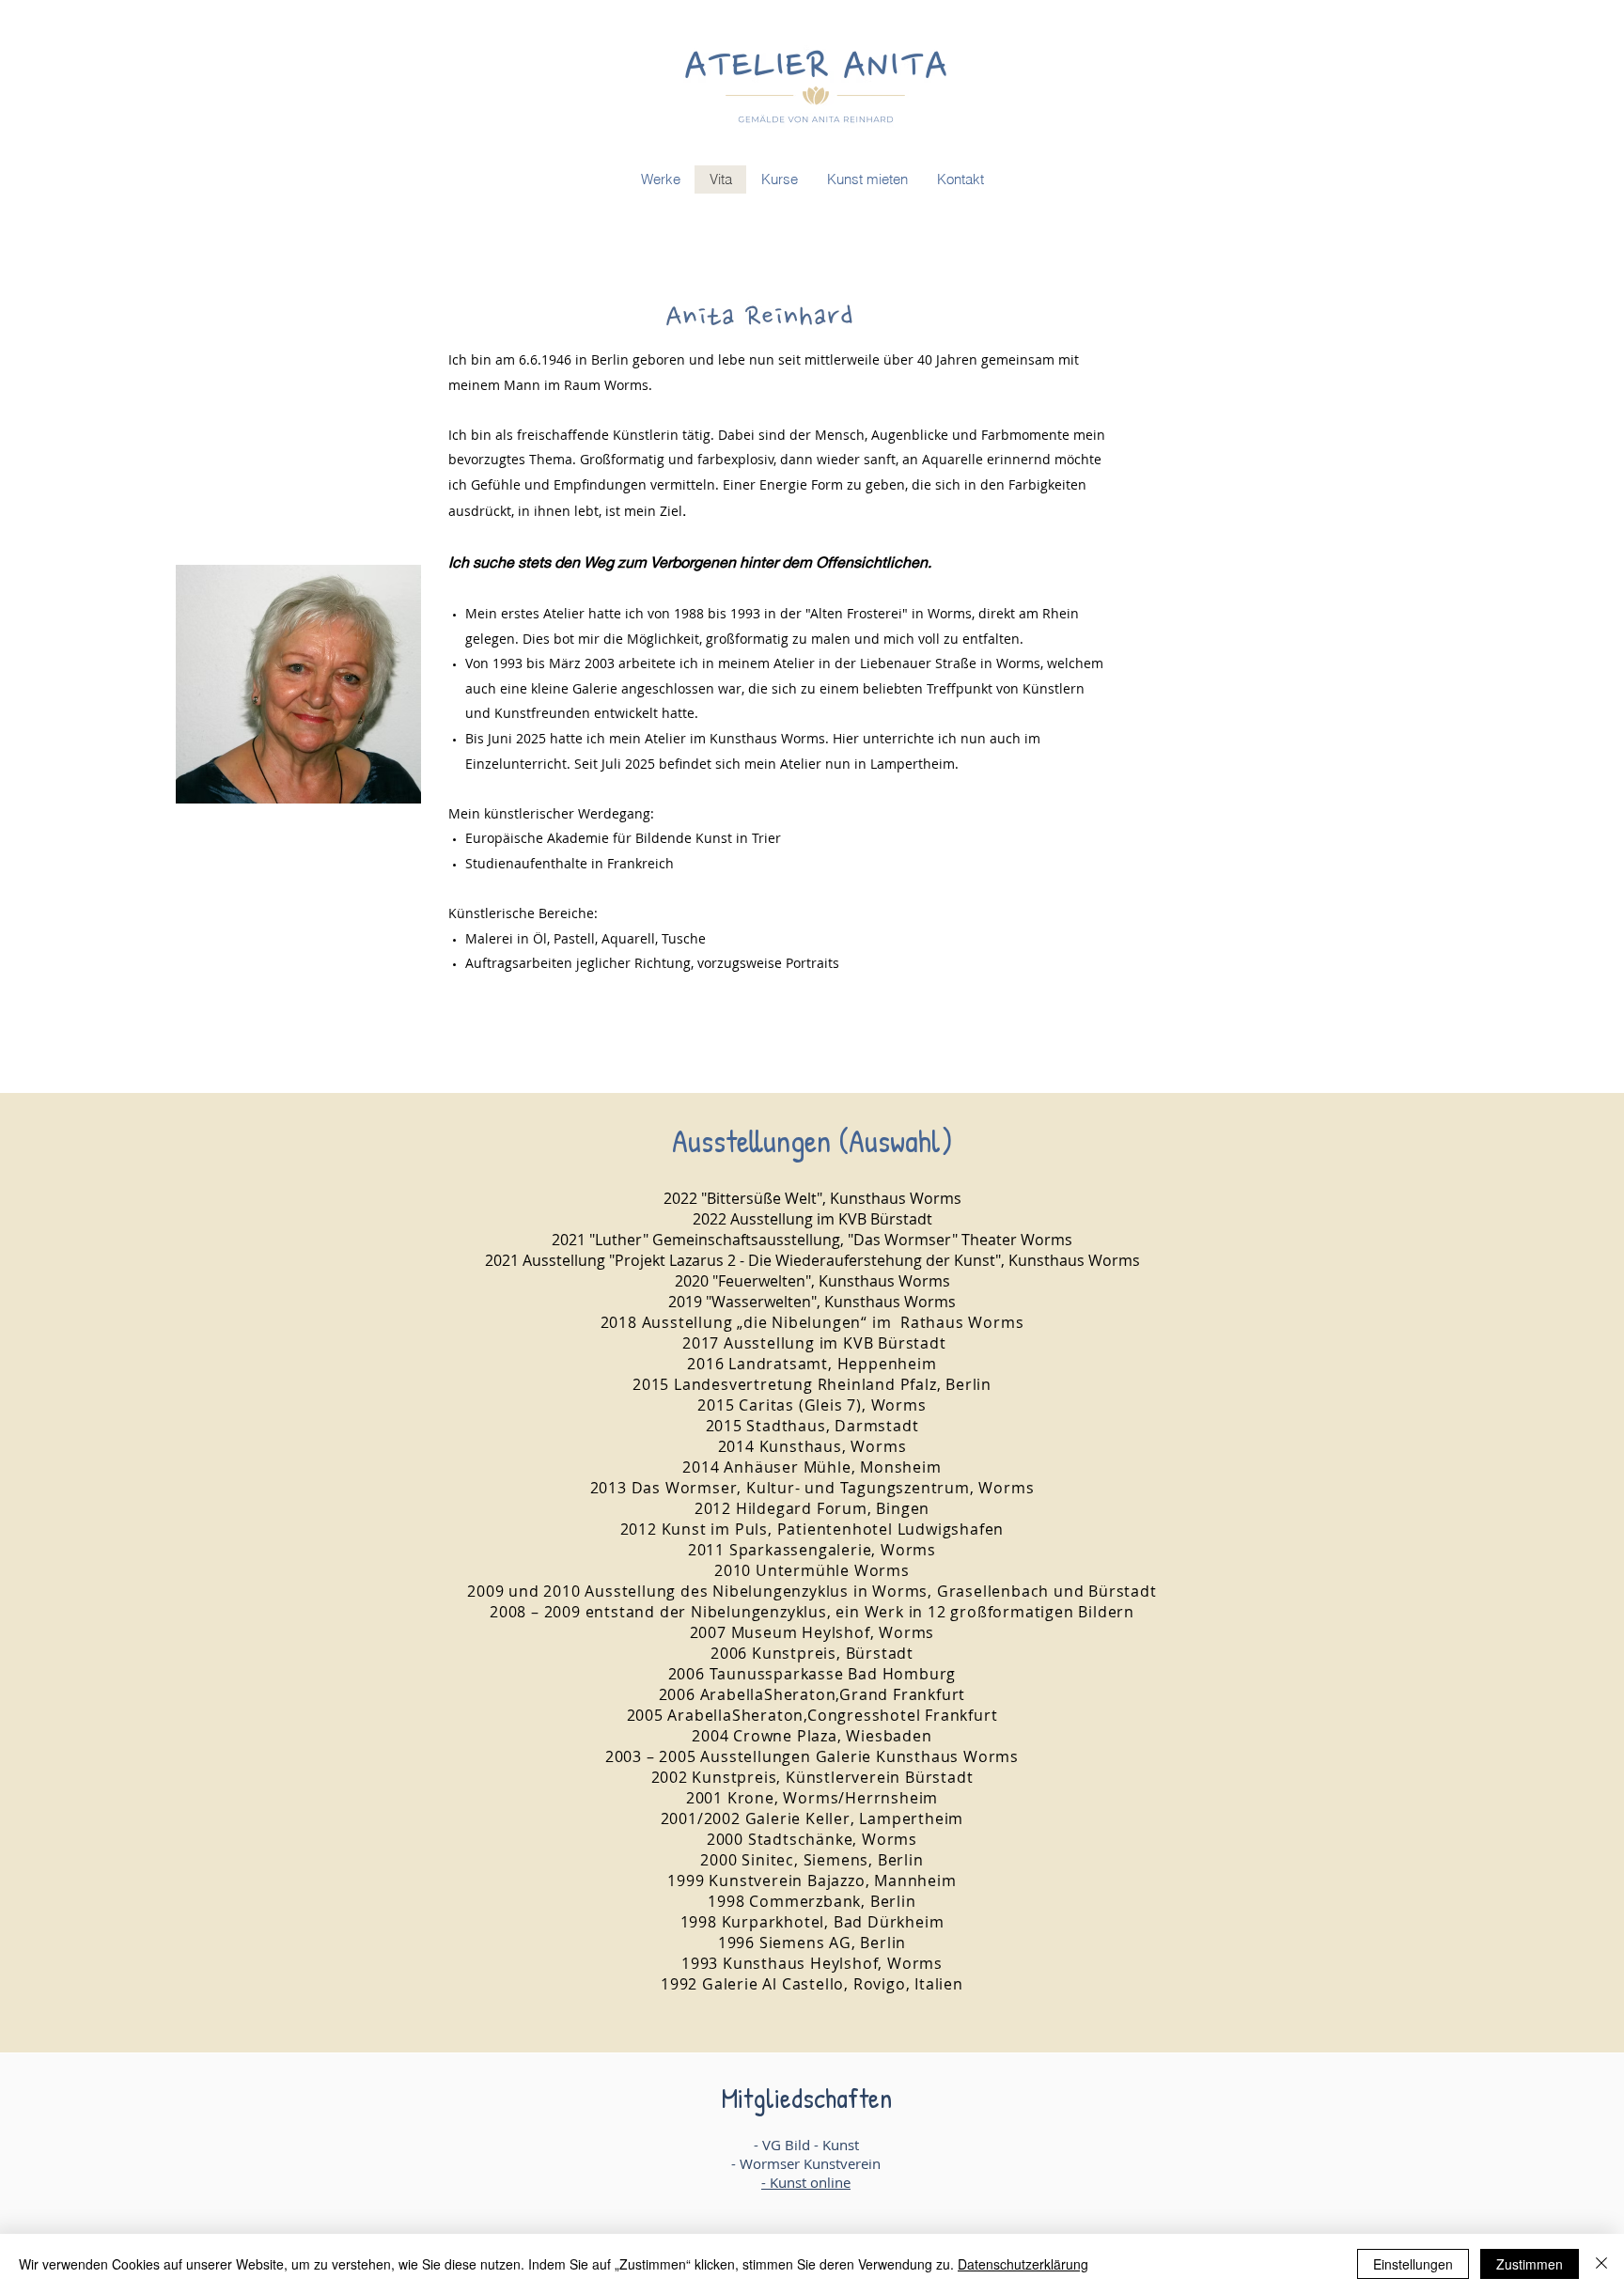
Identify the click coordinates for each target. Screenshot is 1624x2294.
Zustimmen (1530, 2264)
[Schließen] (1601, 2264)
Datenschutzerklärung (1023, 2264)
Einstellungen (1413, 2264)
